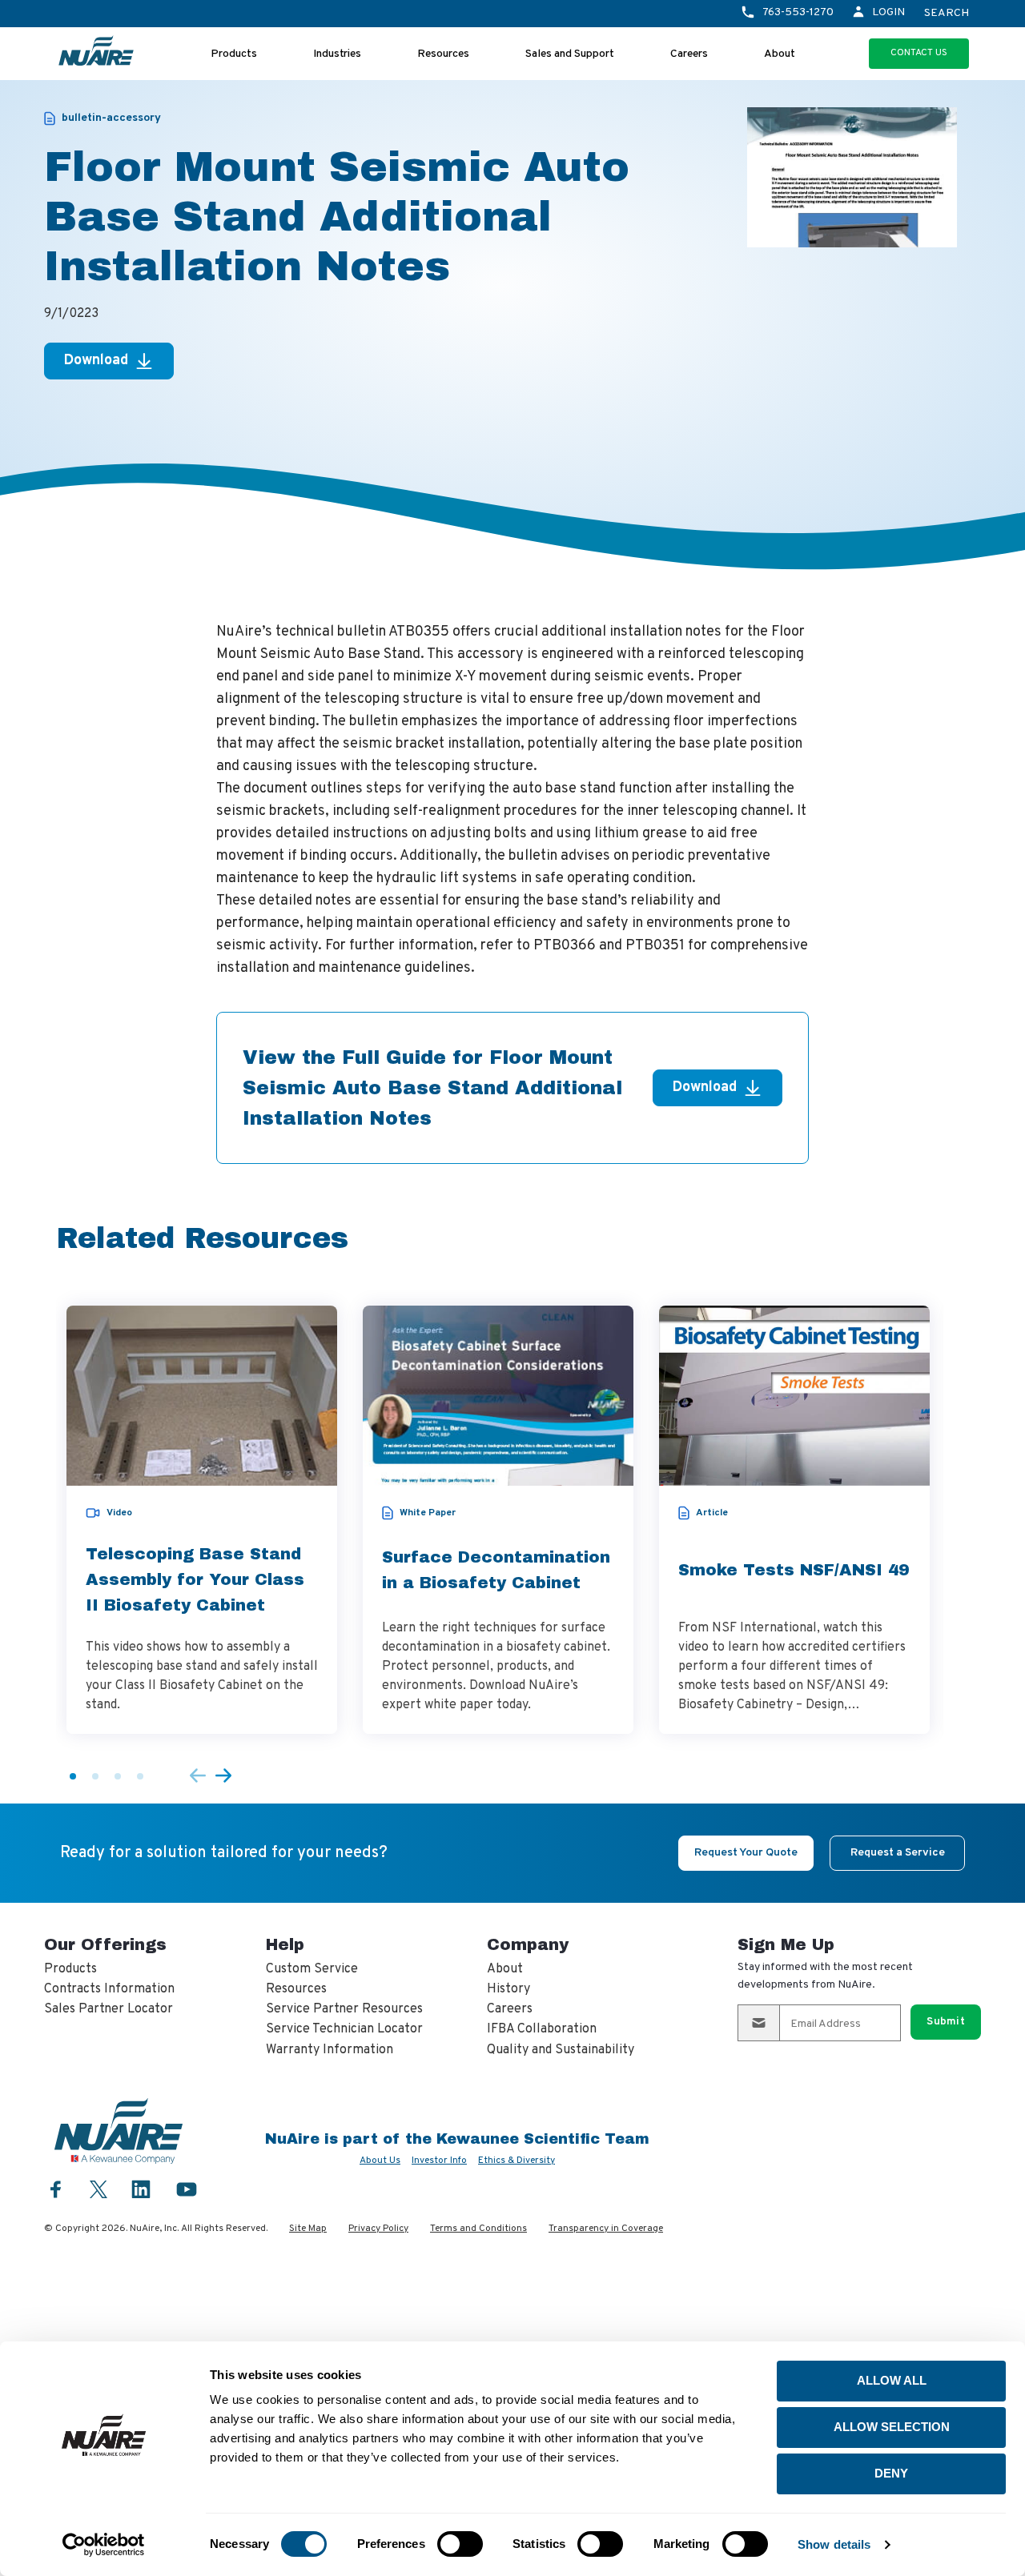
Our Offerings (105, 1944)
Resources (443, 54)
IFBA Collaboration (542, 2029)
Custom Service (312, 1969)
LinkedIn (141, 2189)
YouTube (187, 2189)
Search (947, 14)
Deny (891, 2473)
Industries (337, 54)
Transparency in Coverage (606, 2229)
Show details (834, 2544)
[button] (73, 1776)
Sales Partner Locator (109, 2009)
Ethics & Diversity (517, 2161)
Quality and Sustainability (561, 2050)
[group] (202, 1520)
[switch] (460, 2544)
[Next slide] (223, 1777)
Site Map (308, 2229)
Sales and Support (570, 54)
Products (234, 54)
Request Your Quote (746, 1853)
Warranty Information (330, 2050)
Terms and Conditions (478, 2229)
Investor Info (439, 2161)
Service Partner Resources (344, 2009)
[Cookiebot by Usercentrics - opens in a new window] (104, 2545)
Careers (689, 54)
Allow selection (892, 2427)
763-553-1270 (798, 12)
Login (888, 12)
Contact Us (919, 53)
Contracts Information (109, 1989)
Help (285, 1944)
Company (528, 1944)
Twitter (98, 2187)
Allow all (892, 2380)
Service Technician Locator (344, 2029)
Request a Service (898, 1853)
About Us (380, 2161)
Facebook (56, 2189)
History (508, 1989)
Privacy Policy (378, 2229)
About (780, 54)
